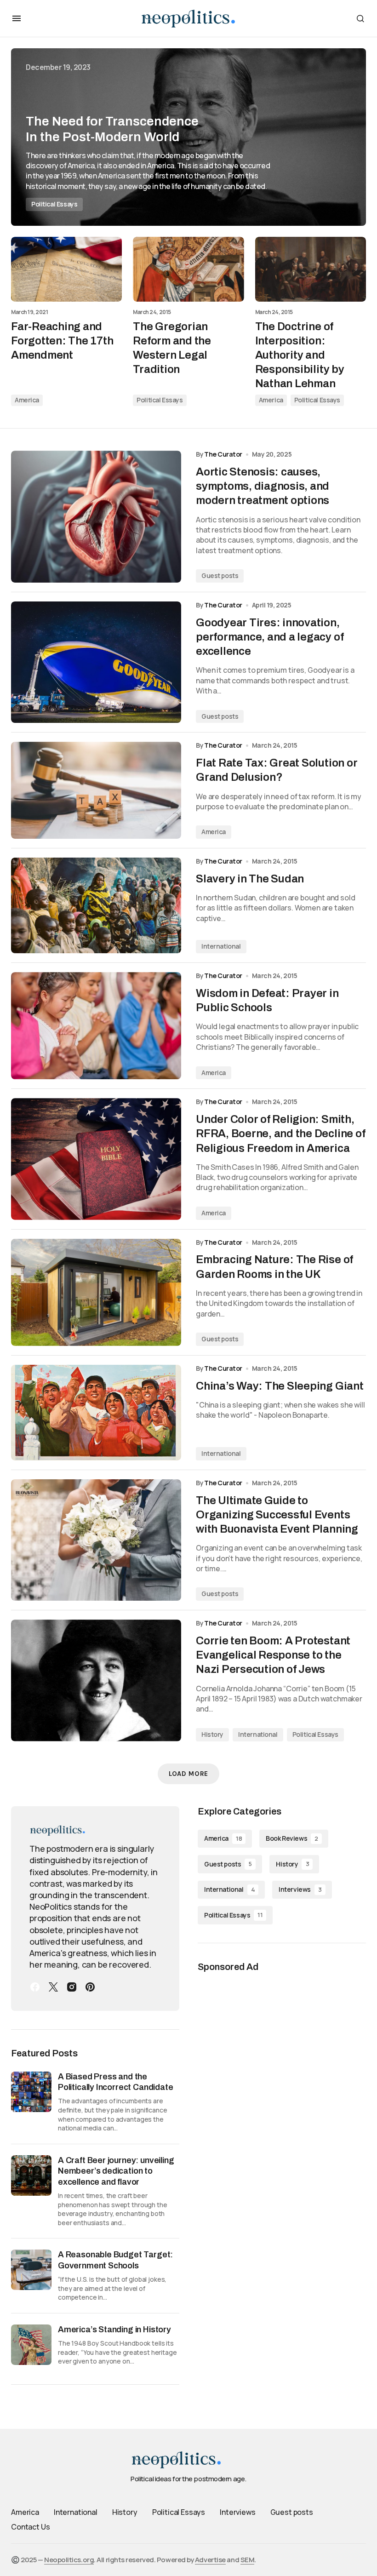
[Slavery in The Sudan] (96, 905)
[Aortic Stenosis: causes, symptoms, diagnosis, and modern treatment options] (96, 517)
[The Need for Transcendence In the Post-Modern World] (188, 137)
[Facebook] (35, 1987)
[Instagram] (72, 1987)
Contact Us (30, 2527)
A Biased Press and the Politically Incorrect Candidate (115, 2082)
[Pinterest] (90, 1987)
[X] (53, 1987)
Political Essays (54, 204)
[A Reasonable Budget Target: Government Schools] (31, 2270)
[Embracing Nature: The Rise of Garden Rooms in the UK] (96, 1292)
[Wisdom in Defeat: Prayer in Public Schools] (96, 1026)
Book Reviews (292, 1838)
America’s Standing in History (114, 2330)
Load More (188, 1774)
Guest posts (220, 575)
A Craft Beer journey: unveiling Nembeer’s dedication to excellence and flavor (116, 2171)
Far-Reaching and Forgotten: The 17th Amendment (62, 341)
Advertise (210, 2560)
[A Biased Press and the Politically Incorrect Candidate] (31, 2092)
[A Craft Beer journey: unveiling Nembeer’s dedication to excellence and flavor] (31, 2175)
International (221, 946)
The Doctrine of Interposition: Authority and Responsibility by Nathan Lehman (300, 355)
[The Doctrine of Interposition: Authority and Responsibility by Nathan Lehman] (311, 269)
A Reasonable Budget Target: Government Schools (115, 2260)
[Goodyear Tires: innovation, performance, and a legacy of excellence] (96, 662)
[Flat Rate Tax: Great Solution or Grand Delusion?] (96, 790)
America (27, 400)
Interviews (300, 1889)
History (212, 1734)
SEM (248, 2560)
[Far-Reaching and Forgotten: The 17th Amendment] (66, 269)
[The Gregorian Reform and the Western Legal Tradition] (188, 269)
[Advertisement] (282, 2049)
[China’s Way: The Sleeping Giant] (96, 1413)
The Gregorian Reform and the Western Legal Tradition (172, 348)
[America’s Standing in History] (31, 2345)
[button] (17, 18)
